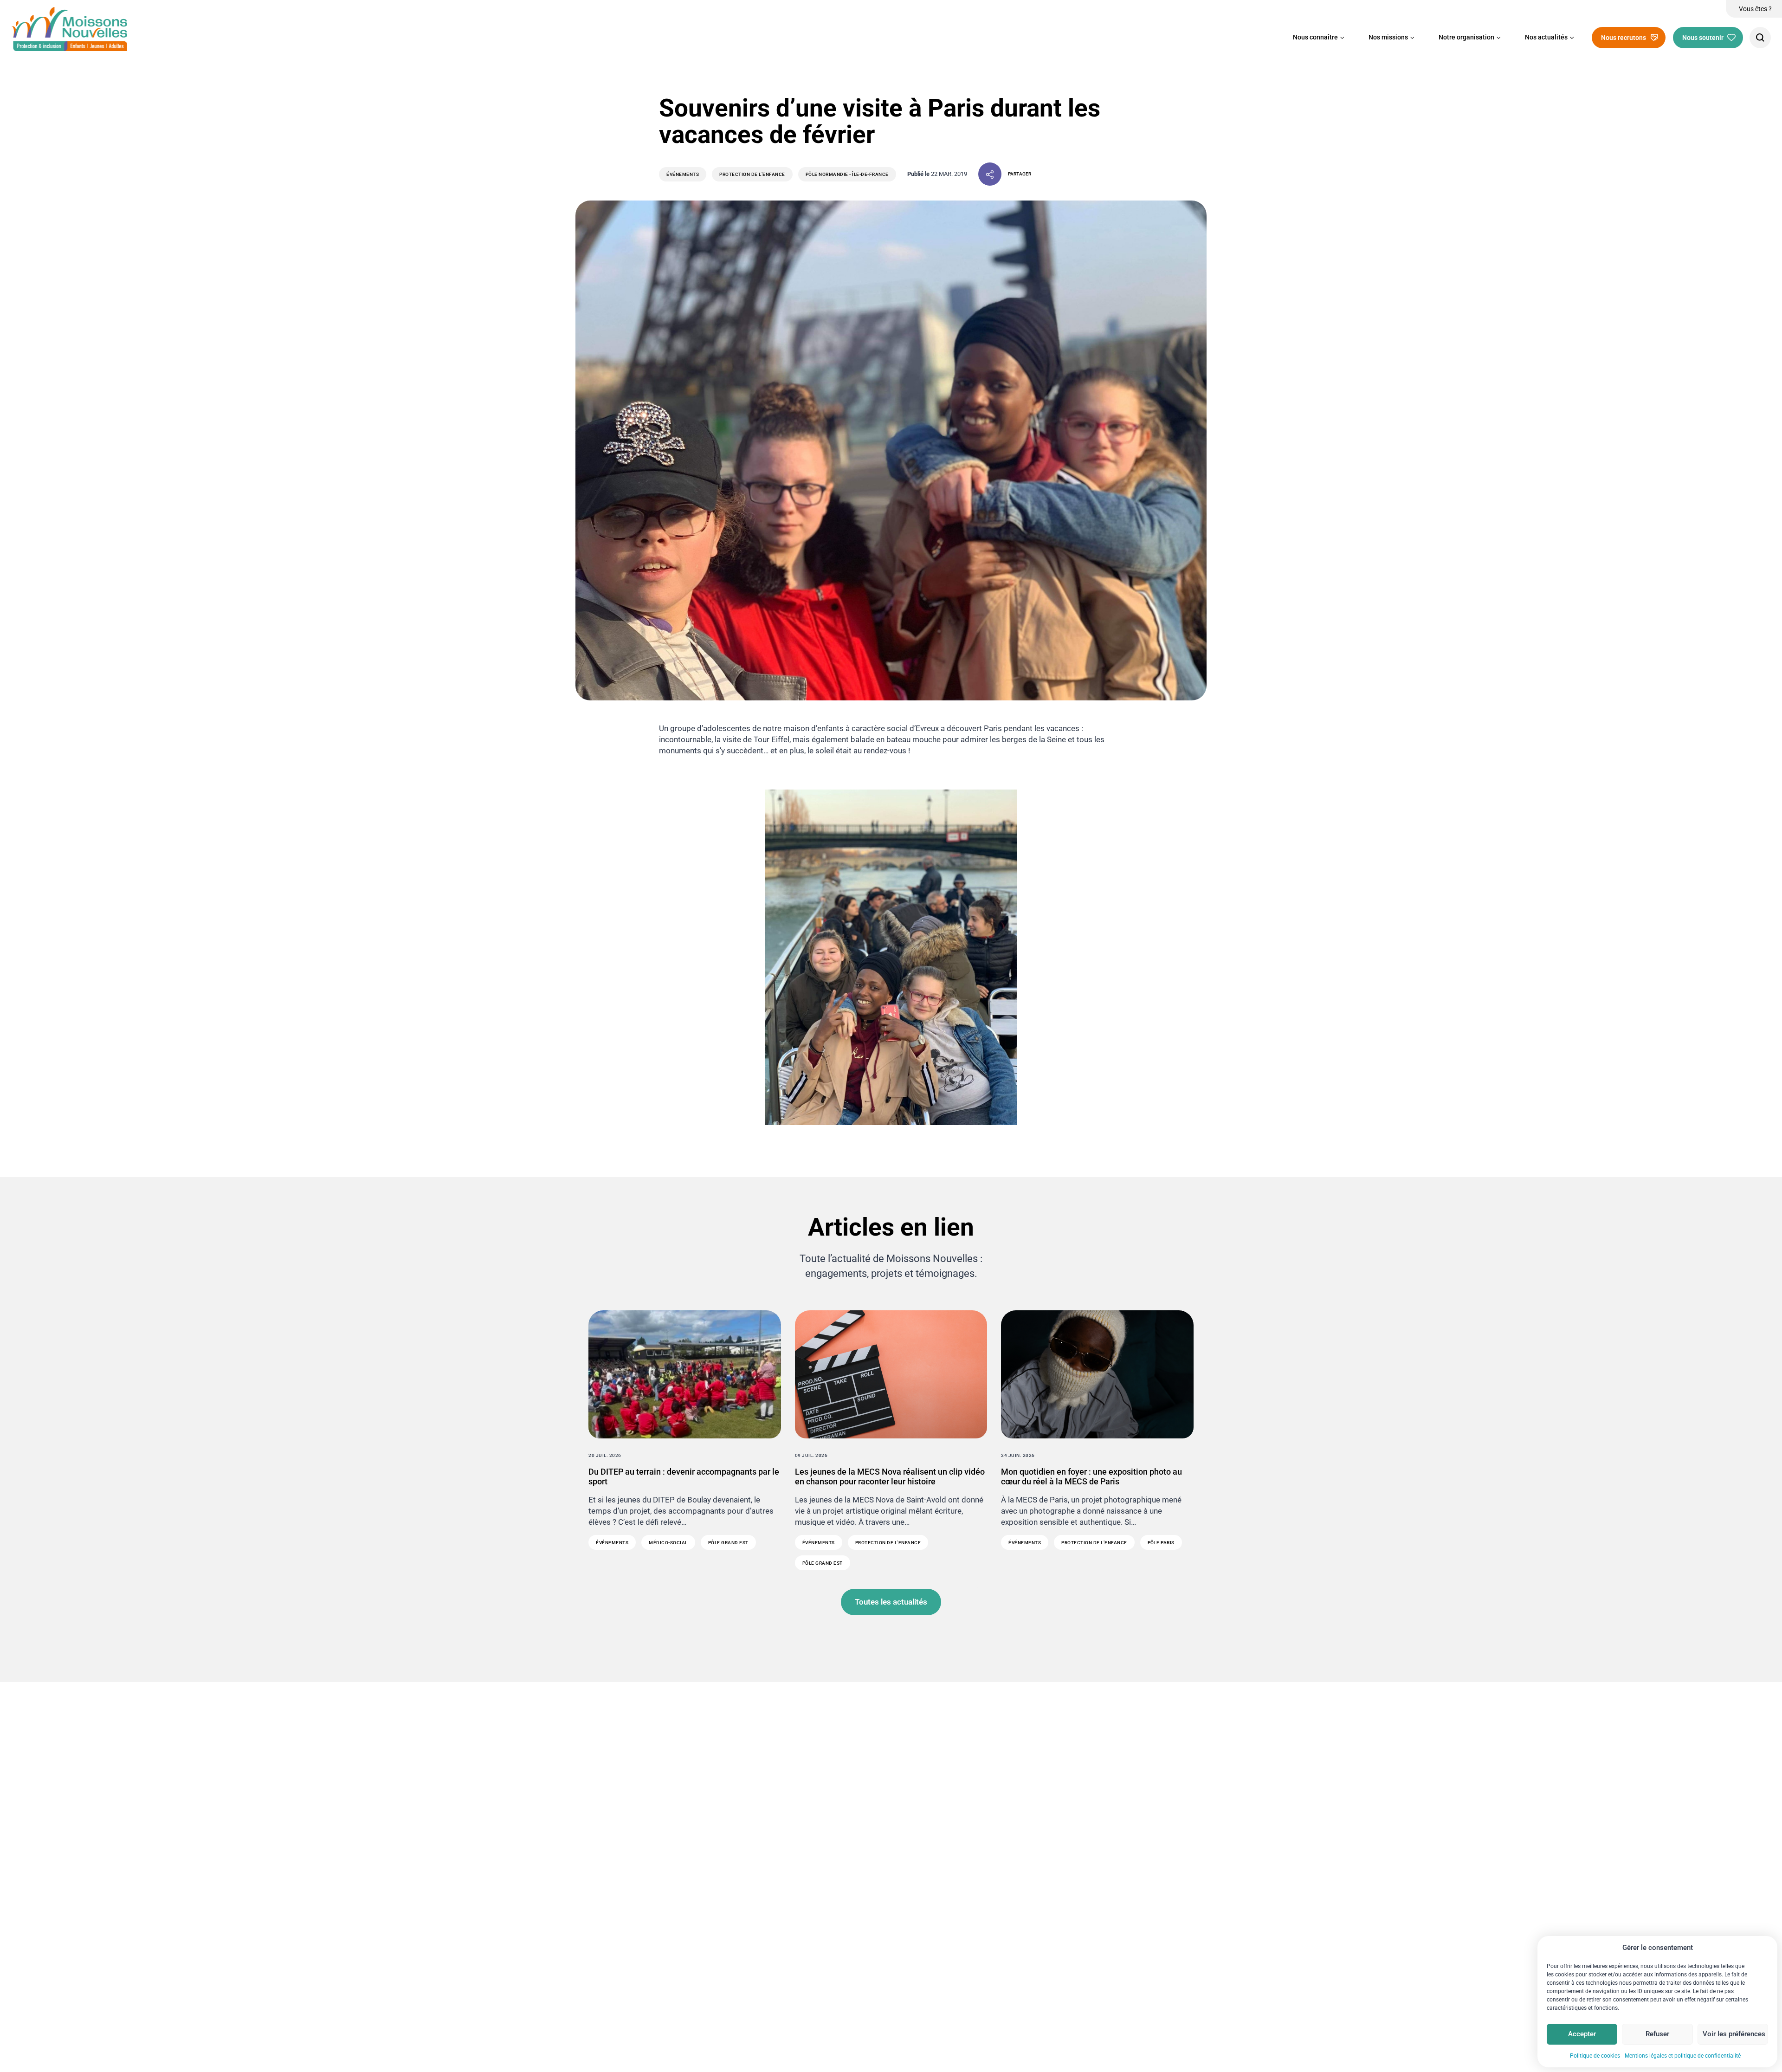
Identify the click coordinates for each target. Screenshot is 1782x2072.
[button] (1319, 38)
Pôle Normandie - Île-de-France (847, 174)
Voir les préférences (1734, 2034)
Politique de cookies (1595, 2056)
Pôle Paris (1161, 1543)
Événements (683, 174)
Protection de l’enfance (752, 174)
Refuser (1657, 2034)
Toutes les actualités (891, 1602)
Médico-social (668, 1543)
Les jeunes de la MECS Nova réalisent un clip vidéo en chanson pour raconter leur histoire (890, 1477)
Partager (1020, 174)
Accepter (1582, 2034)
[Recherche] (1760, 38)
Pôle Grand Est (728, 1543)
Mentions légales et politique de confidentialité (1683, 2056)
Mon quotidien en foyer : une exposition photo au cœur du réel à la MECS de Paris (1091, 1477)
